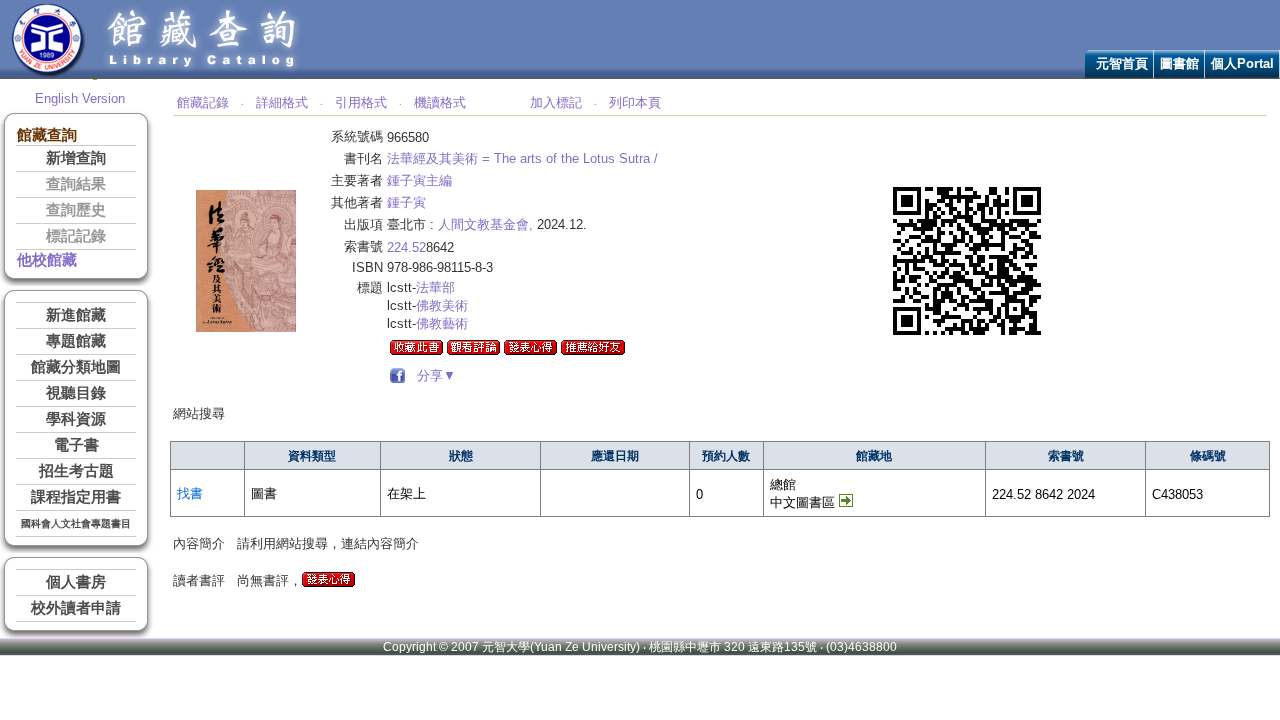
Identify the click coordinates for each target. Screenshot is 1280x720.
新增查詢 (76, 158)
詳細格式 (282, 102)
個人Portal (1242, 63)
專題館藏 (76, 341)
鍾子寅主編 (419, 180)
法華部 (435, 287)
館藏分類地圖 (76, 367)
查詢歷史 (76, 210)
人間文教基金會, (485, 224)
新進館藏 (76, 315)
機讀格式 (440, 102)
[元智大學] (48, 73)
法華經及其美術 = (438, 158)
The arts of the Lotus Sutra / (576, 158)
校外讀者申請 (76, 608)
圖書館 (1179, 63)
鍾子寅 (406, 202)
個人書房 (76, 582)
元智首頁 (1122, 63)
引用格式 (361, 102)
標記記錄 (76, 236)
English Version (80, 98)
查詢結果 (76, 184)
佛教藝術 (442, 323)
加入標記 (556, 102)
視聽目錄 (76, 393)
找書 (190, 493)
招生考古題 (76, 471)
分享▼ (432, 375)
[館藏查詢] (203, 73)
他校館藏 (47, 260)
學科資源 (76, 419)
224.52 (406, 247)
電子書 (76, 445)
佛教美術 (442, 305)
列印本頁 (635, 102)
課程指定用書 (76, 497)
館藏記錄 (203, 102)
